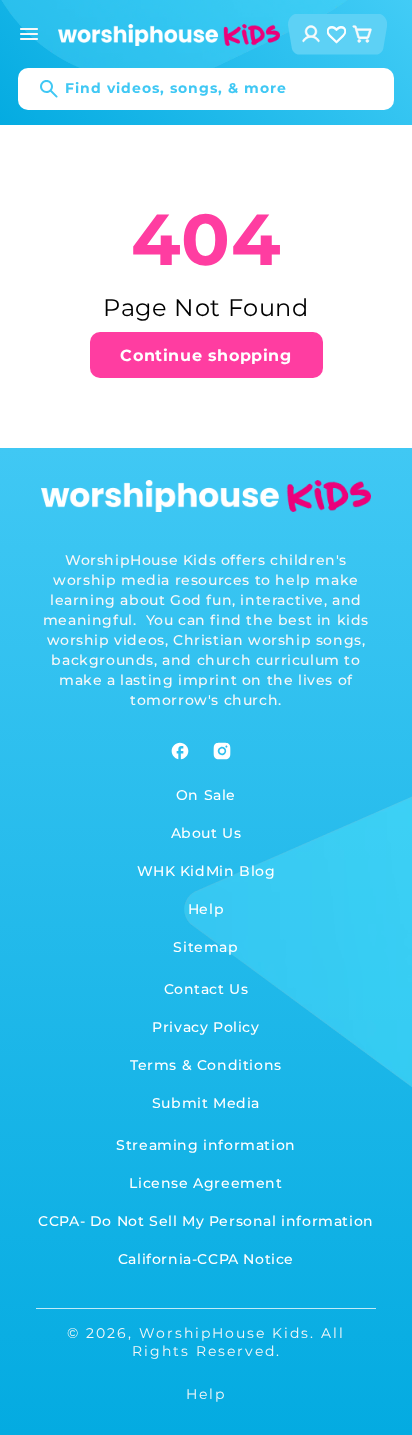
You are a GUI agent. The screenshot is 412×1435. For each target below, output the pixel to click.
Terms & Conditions (206, 1065)
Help (206, 909)
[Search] (39, 89)
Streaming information (206, 1145)
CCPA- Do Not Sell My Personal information (206, 1221)
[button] (29, 34)
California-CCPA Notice (206, 1259)
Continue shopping (205, 355)
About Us (206, 833)
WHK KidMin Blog (206, 871)
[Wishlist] (337, 34)
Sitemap (205, 947)
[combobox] (206, 89)
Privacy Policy (205, 1027)
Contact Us (206, 989)
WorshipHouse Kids (224, 1333)
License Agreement (205, 1183)
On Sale (206, 795)
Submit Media (206, 1103)
